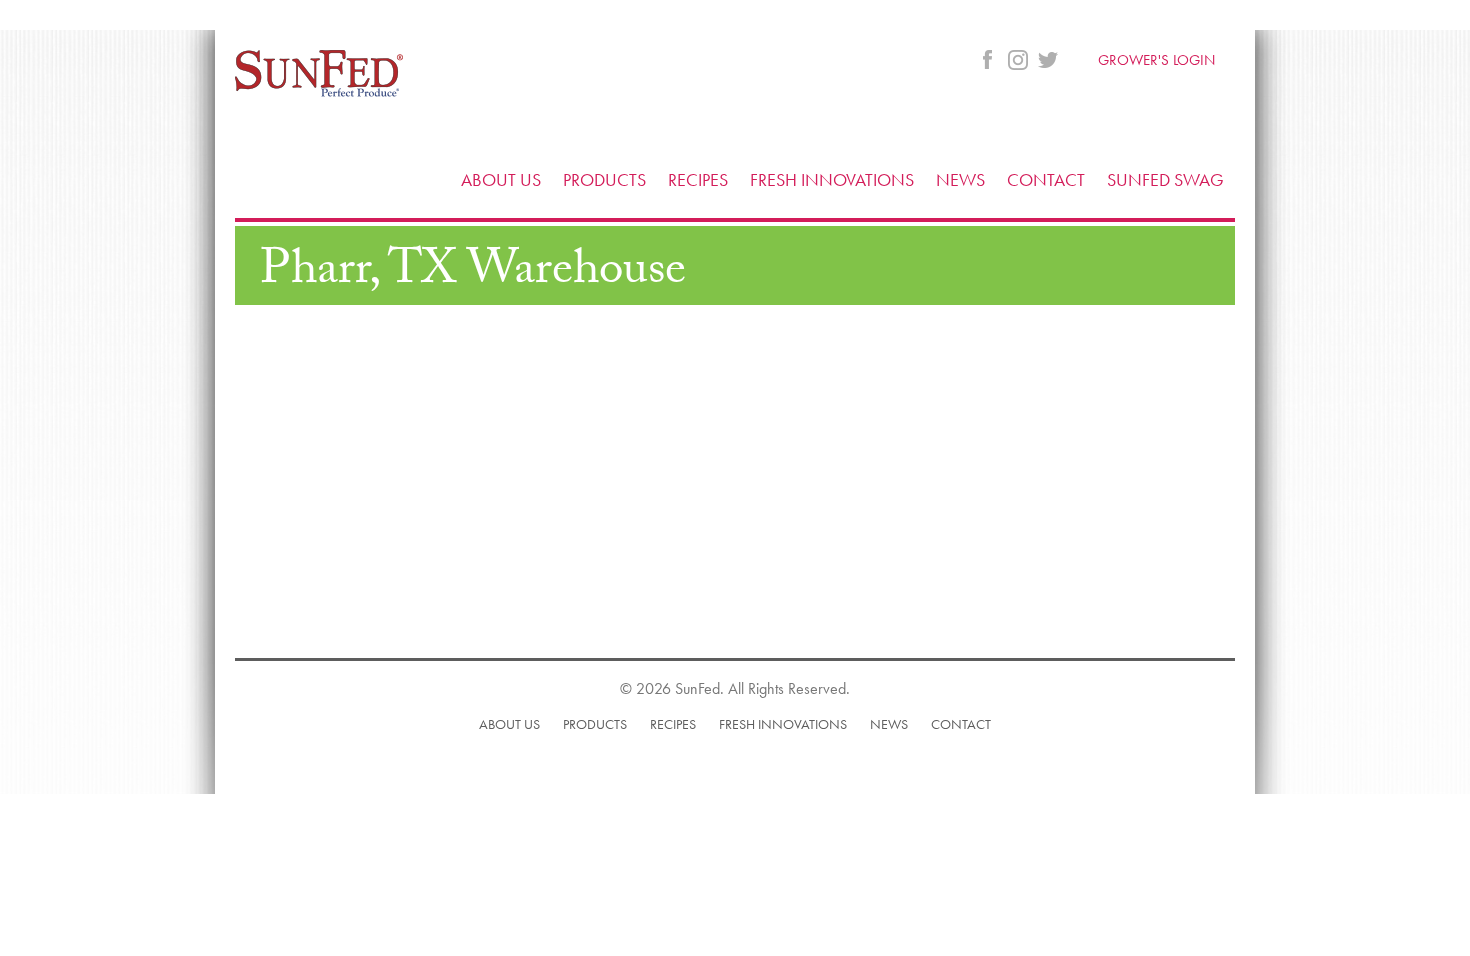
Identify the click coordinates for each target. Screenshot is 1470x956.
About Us (509, 724)
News (889, 724)
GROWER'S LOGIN (1156, 60)
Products (595, 724)
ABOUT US (501, 179)
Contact (961, 724)
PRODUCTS (604, 179)
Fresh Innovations (783, 724)
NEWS (960, 179)
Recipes (673, 724)
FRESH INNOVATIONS (832, 179)
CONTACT (1046, 179)
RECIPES (698, 179)
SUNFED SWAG (1165, 179)
